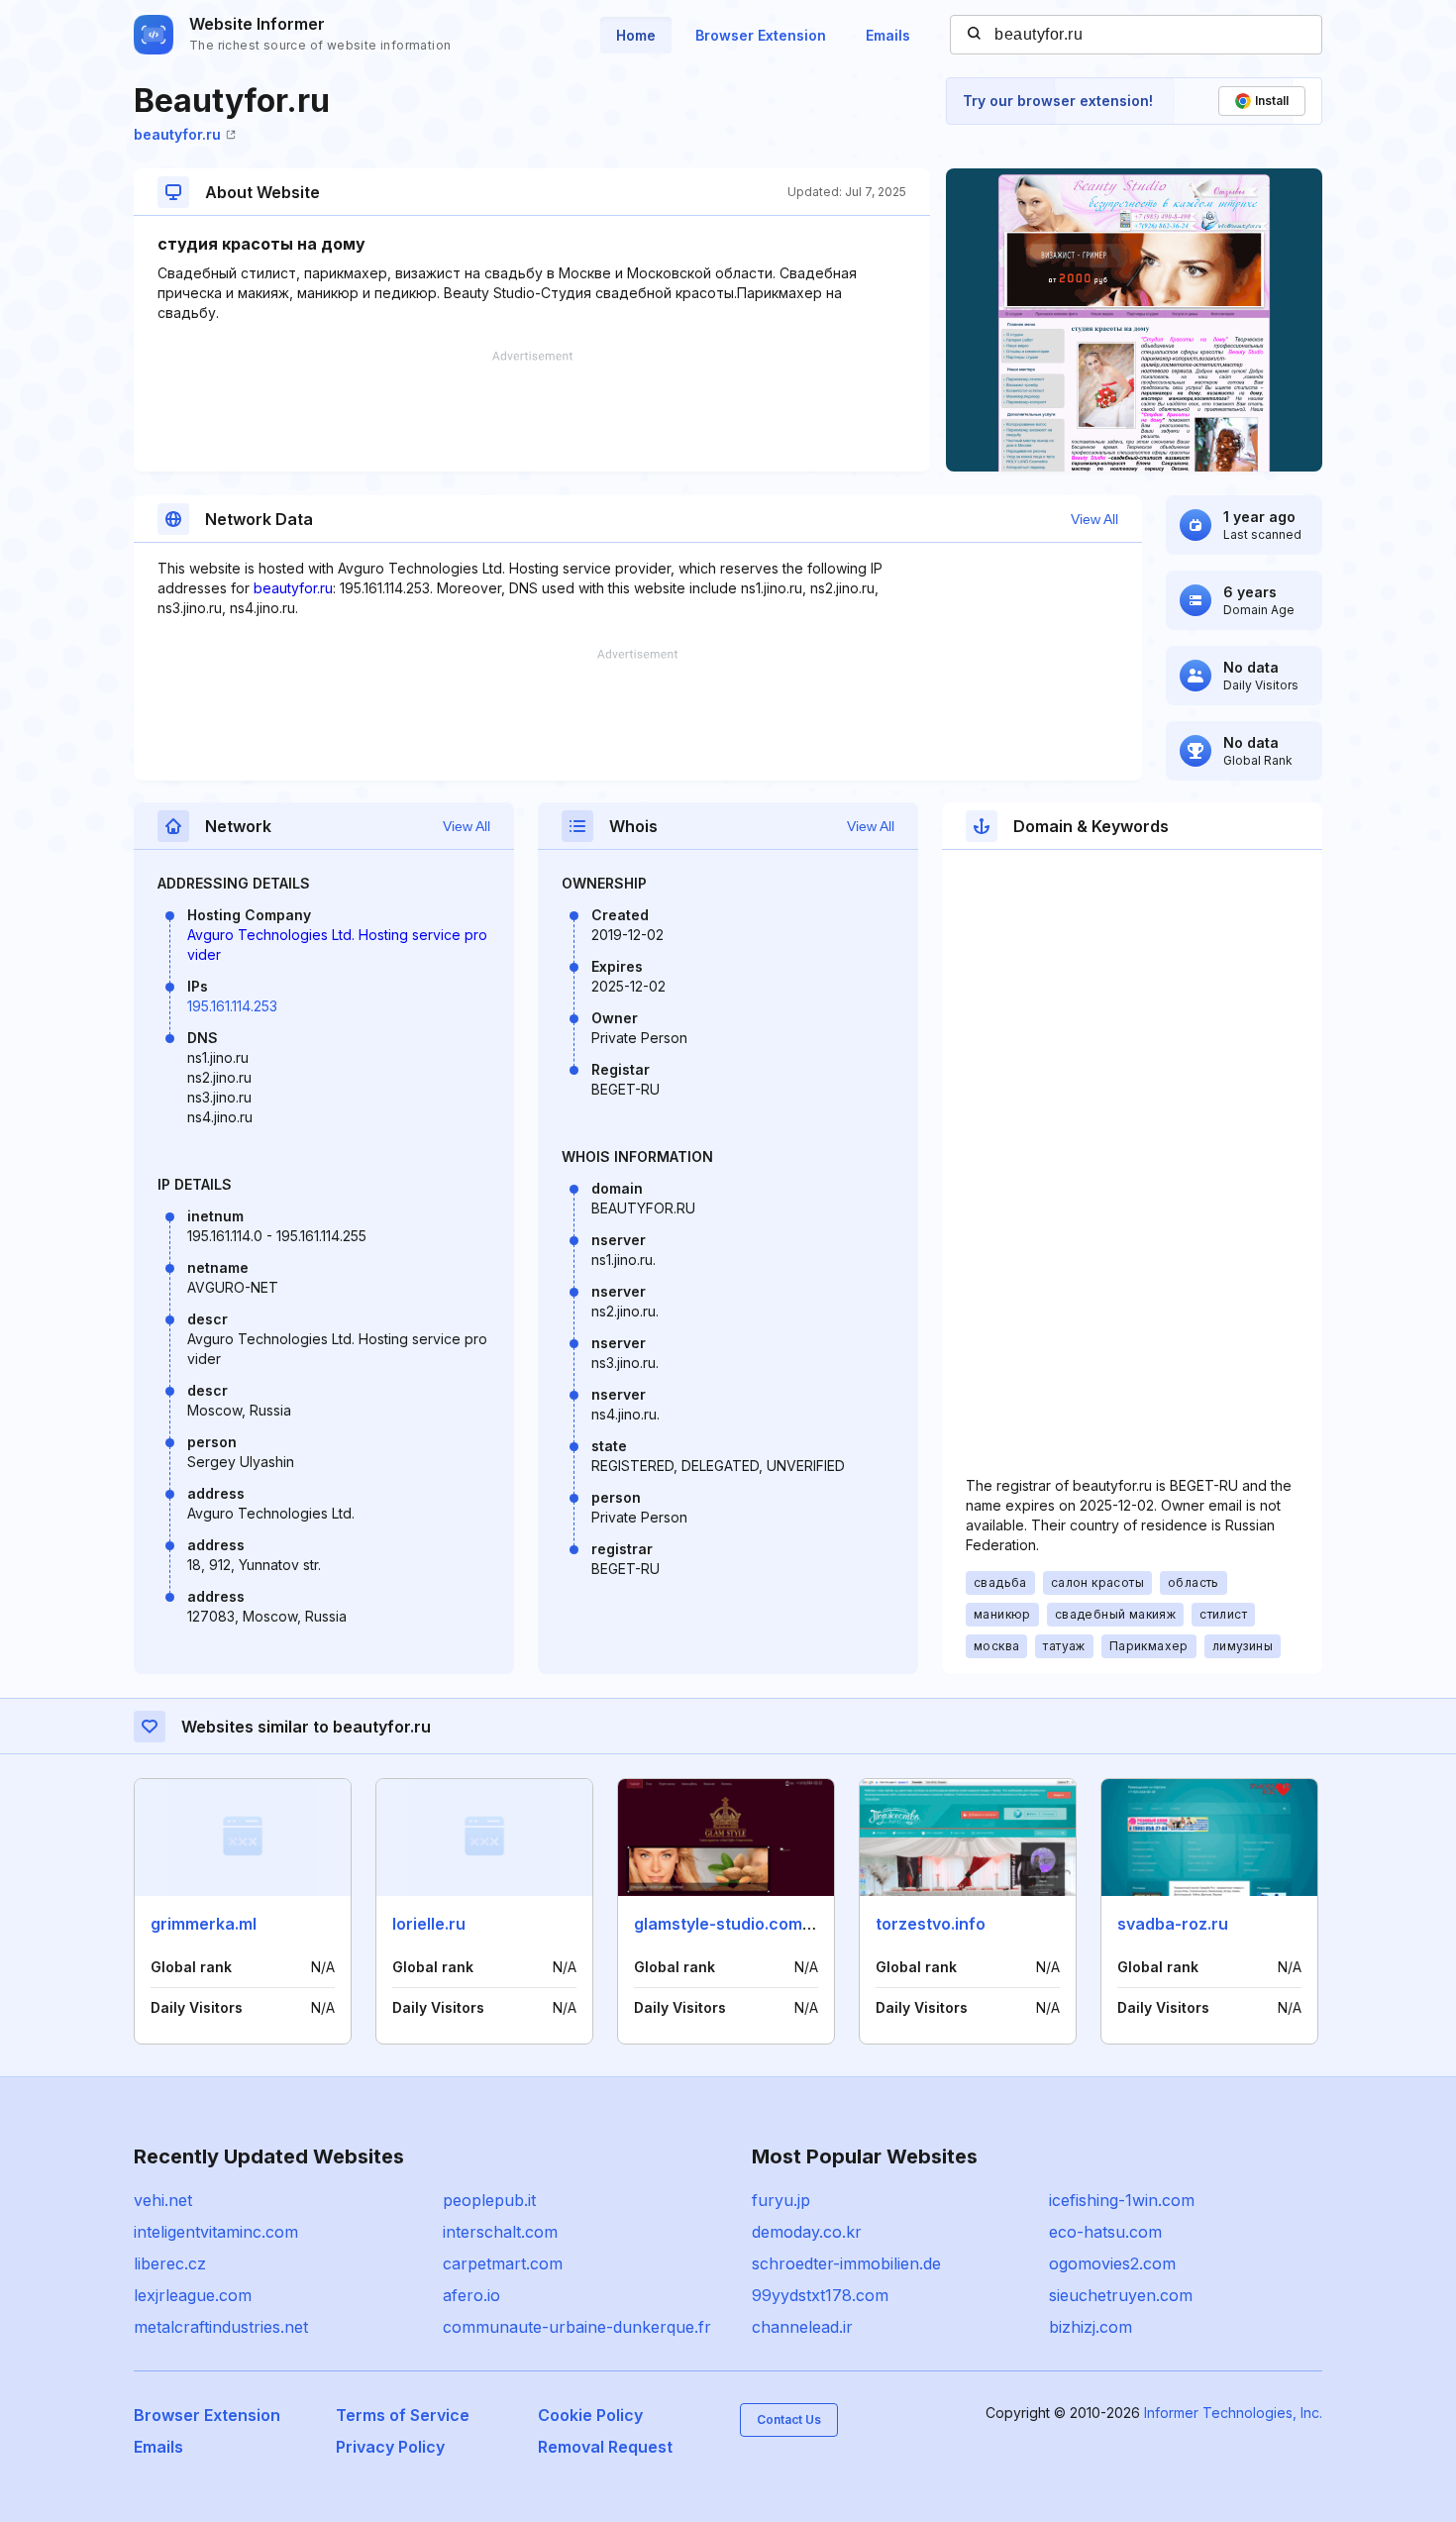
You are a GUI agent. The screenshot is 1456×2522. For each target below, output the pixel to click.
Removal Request (605, 2447)
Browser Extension (761, 35)
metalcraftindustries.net (221, 2327)
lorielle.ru (429, 1924)
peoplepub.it (489, 2200)
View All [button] (1094, 519)
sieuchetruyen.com (1121, 2295)
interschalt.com (500, 2232)
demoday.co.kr (807, 2232)
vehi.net (163, 2200)
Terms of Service (403, 2415)
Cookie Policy (590, 2415)
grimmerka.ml (204, 1924)
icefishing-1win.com (1122, 2200)
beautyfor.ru (177, 134)
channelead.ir (802, 2327)
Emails (888, 35)
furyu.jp (781, 2200)
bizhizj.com (1091, 2327)
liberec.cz (170, 2263)
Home (636, 35)
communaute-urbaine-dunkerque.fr (577, 2327)
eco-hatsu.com (1105, 2232)
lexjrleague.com (193, 2295)
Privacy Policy (390, 2447)
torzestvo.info (931, 1924)
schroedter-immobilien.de (846, 2263)
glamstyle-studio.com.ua (730, 1924)
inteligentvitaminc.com (216, 2232)
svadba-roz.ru (1173, 1924)
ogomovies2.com (1112, 2263)
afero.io (471, 2295)
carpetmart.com (503, 2263)
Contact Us (789, 2419)
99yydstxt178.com (820, 2295)
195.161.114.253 (232, 1006)
